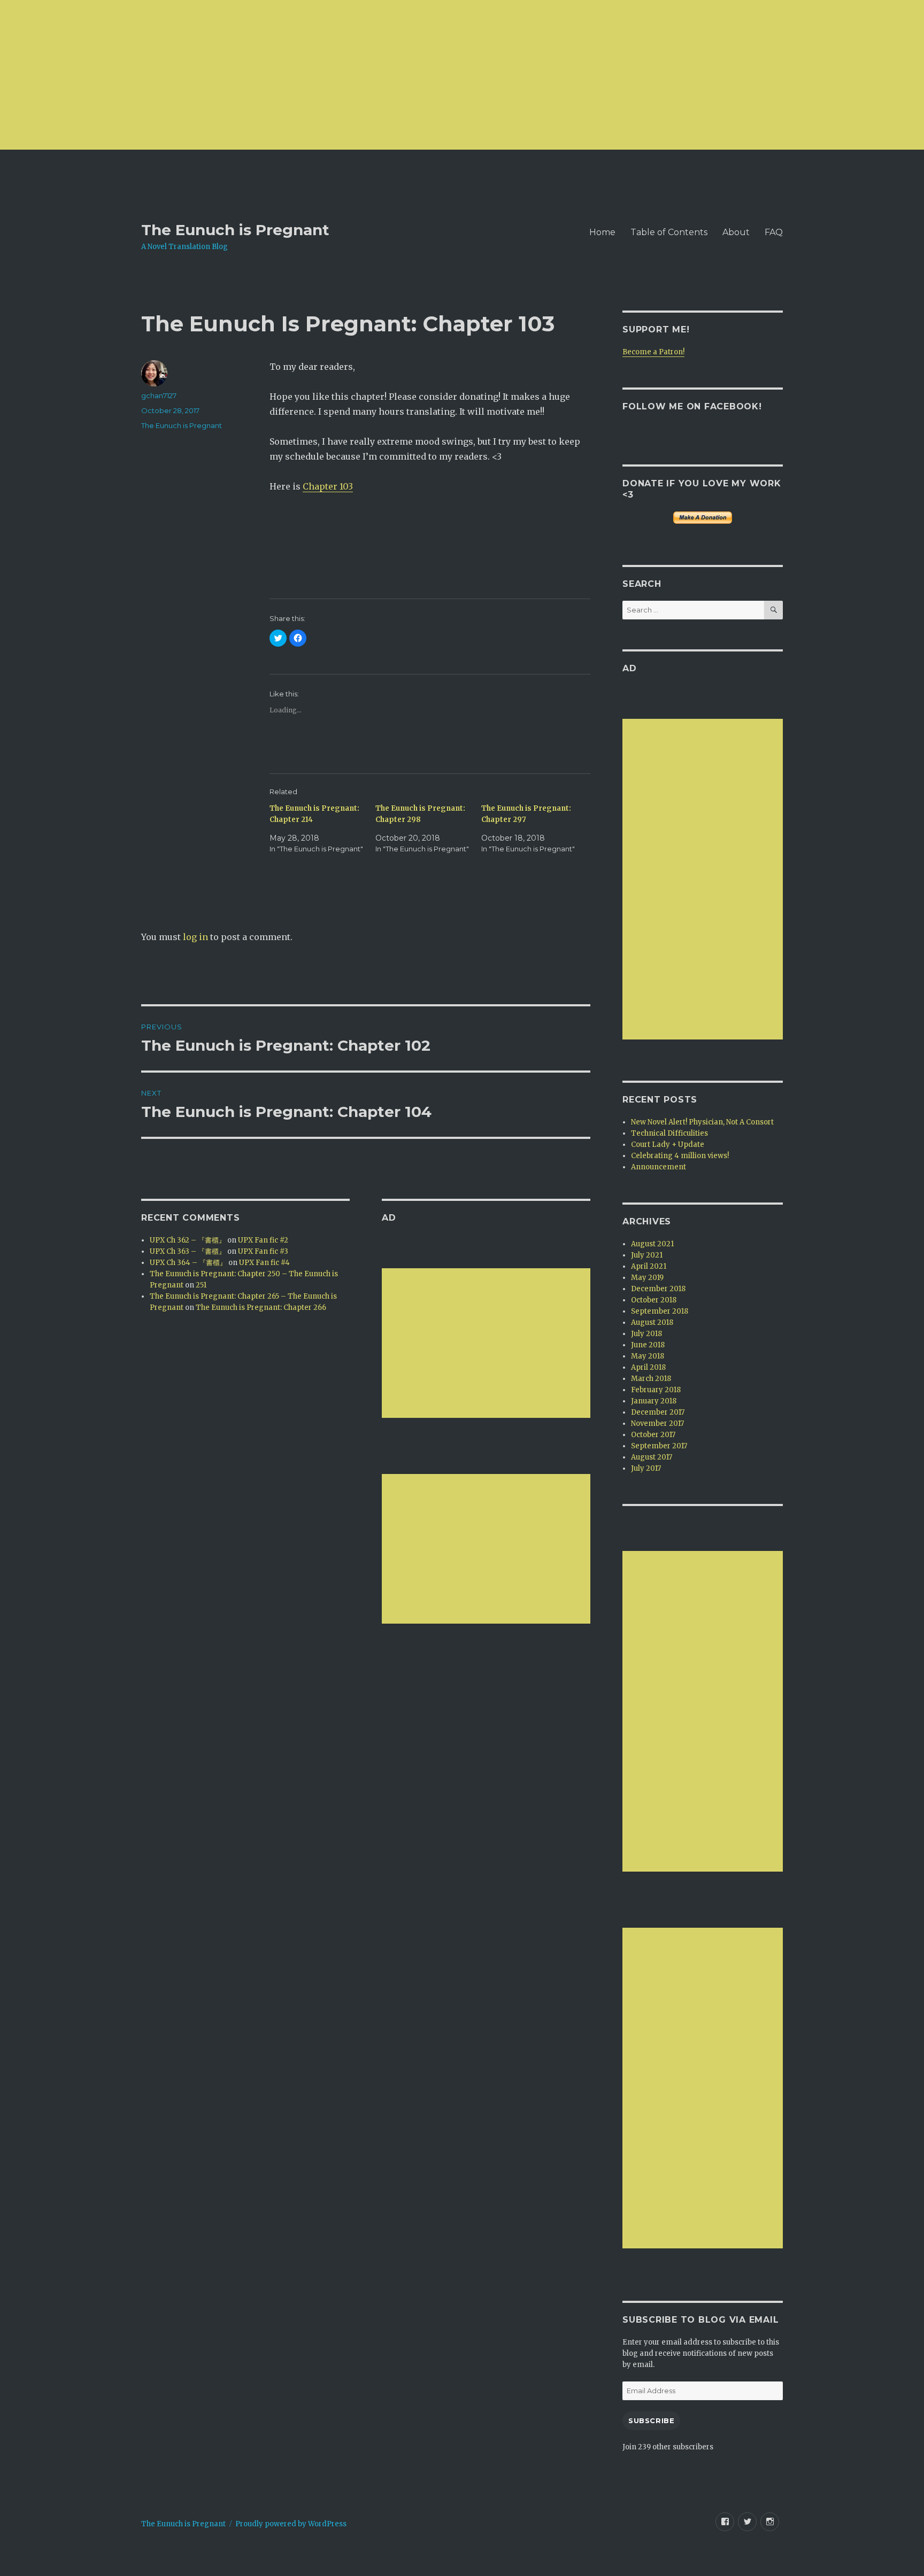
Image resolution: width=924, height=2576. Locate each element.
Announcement (659, 1167)
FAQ (774, 232)
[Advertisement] (321, 75)
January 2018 (654, 1401)
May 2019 (647, 1278)
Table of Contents (669, 232)
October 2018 (654, 1300)
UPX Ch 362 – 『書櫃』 (188, 1240)
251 (201, 1285)
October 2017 (653, 1435)
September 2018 (660, 1311)
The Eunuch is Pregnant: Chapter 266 (261, 1308)
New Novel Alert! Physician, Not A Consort (702, 1122)
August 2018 (652, 1322)
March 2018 (651, 1379)
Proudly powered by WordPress (291, 2524)
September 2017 (659, 1446)
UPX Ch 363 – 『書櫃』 (188, 1251)
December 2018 (658, 1289)
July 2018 (646, 1334)
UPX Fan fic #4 (264, 1263)
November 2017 (657, 1423)
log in (195, 937)
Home (602, 232)
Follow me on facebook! (692, 406)
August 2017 (652, 1457)
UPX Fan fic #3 (263, 1251)
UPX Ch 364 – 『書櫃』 (188, 1263)
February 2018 (656, 1390)
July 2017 (646, 1468)
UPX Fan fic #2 (263, 1240)
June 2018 (648, 1345)
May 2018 (648, 1356)
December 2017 (658, 1412)
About (736, 232)
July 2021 (647, 1255)
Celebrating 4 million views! (680, 1156)
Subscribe (651, 2420)
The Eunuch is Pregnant (235, 230)
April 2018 (648, 1367)
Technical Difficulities (669, 1133)
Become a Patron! (653, 352)
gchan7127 (159, 395)
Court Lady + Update (668, 1145)
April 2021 (649, 1266)
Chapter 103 (328, 486)
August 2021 (652, 1244)
